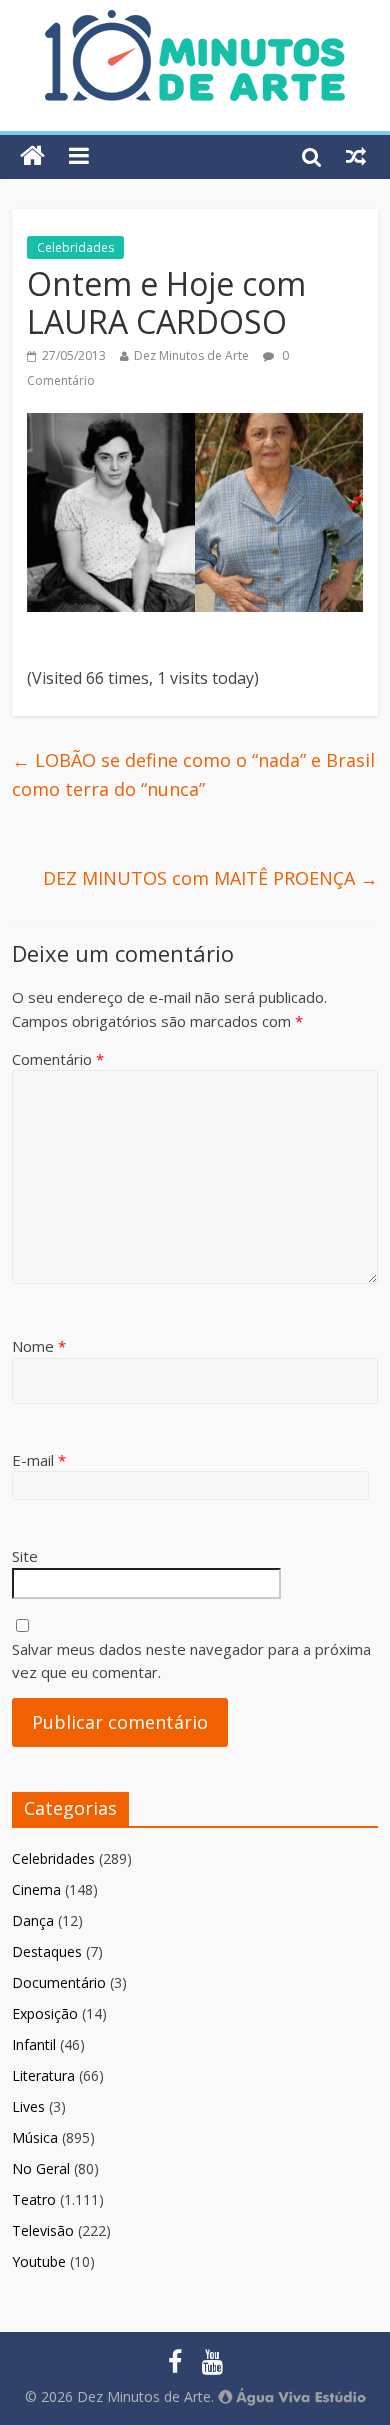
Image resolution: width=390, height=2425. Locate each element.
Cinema (36, 1889)
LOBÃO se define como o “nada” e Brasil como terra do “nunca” (193, 774)
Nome (39, 1346)
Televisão (43, 2230)
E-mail (39, 1460)
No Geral (41, 2168)
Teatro (34, 2199)
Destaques (47, 1951)
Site (25, 1556)
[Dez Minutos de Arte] (195, 22)
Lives (28, 2106)
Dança (33, 1920)
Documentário (59, 1982)
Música (35, 2137)
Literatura (43, 2075)
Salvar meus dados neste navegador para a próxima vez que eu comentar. (191, 1660)
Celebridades (75, 247)
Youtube (39, 2261)
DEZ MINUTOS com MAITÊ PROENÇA (210, 878)
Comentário (58, 1059)
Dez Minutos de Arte (191, 355)
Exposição (45, 2013)
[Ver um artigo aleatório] (356, 156)
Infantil (34, 2044)
